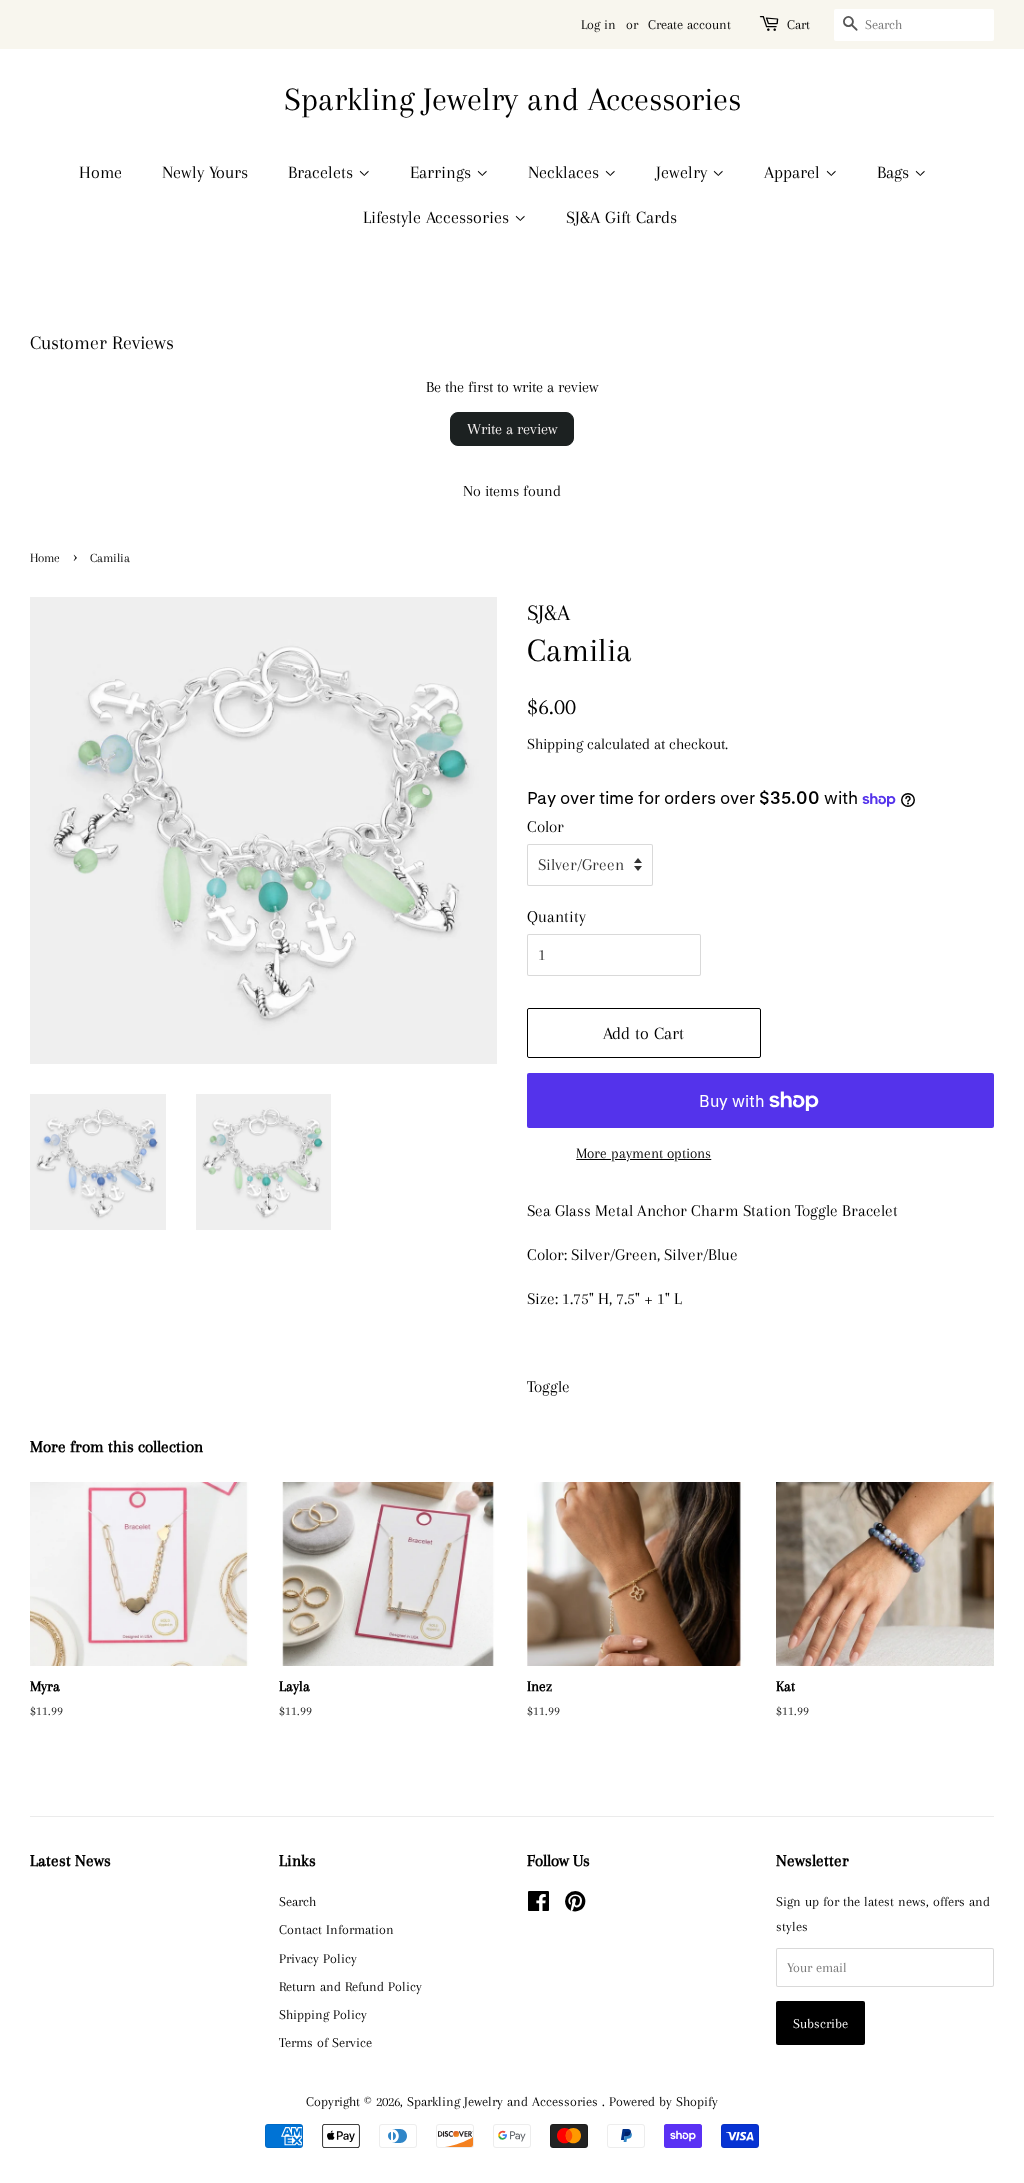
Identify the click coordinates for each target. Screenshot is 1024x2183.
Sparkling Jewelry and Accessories (512, 99)
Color (545, 826)
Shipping (555, 744)
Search (297, 1901)
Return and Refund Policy (350, 1986)
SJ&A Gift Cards (621, 217)
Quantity (556, 916)
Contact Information (336, 1929)
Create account (689, 24)
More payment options (643, 1153)
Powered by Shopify (663, 2101)
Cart (798, 24)
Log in (598, 24)
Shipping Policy (323, 2014)
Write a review (512, 429)
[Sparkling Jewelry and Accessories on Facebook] (538, 1905)
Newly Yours (205, 172)
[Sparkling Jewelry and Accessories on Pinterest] (575, 1905)
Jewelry (684, 172)
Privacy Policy (318, 1958)
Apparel (794, 172)
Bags (895, 172)
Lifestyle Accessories (438, 217)
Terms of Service (325, 2042)
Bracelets (323, 172)
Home (100, 172)
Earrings (443, 172)
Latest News (70, 1860)
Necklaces (566, 172)
